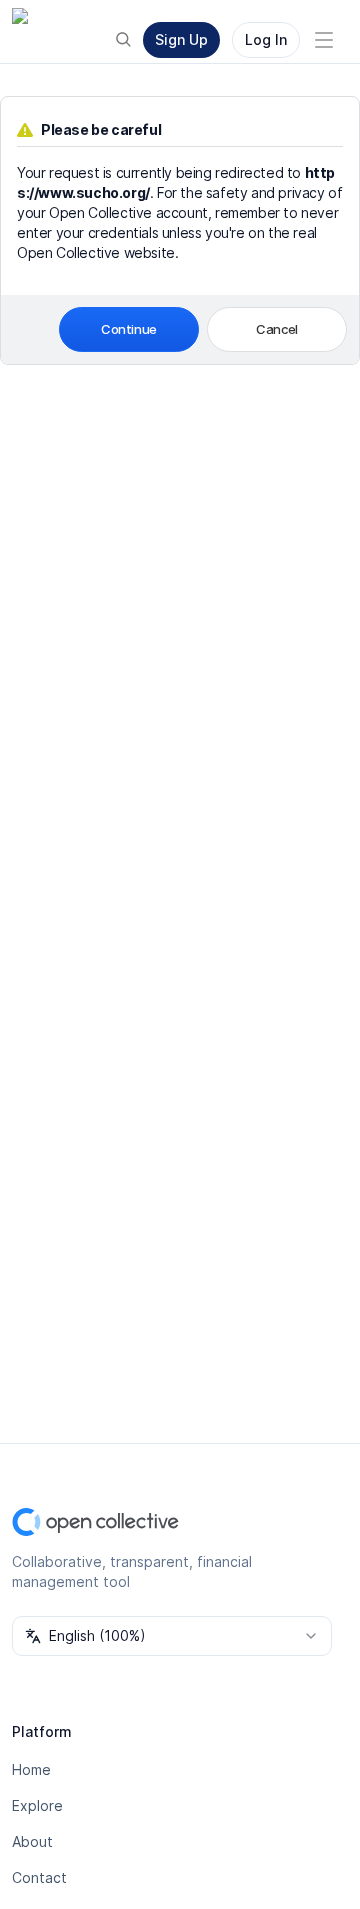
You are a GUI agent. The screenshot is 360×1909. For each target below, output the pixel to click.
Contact (39, 1877)
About (32, 1841)
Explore (37, 1805)
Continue (129, 329)
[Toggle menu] (324, 40)
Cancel (277, 329)
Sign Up (181, 39)
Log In (266, 39)
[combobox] (172, 1636)
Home (31, 1769)
